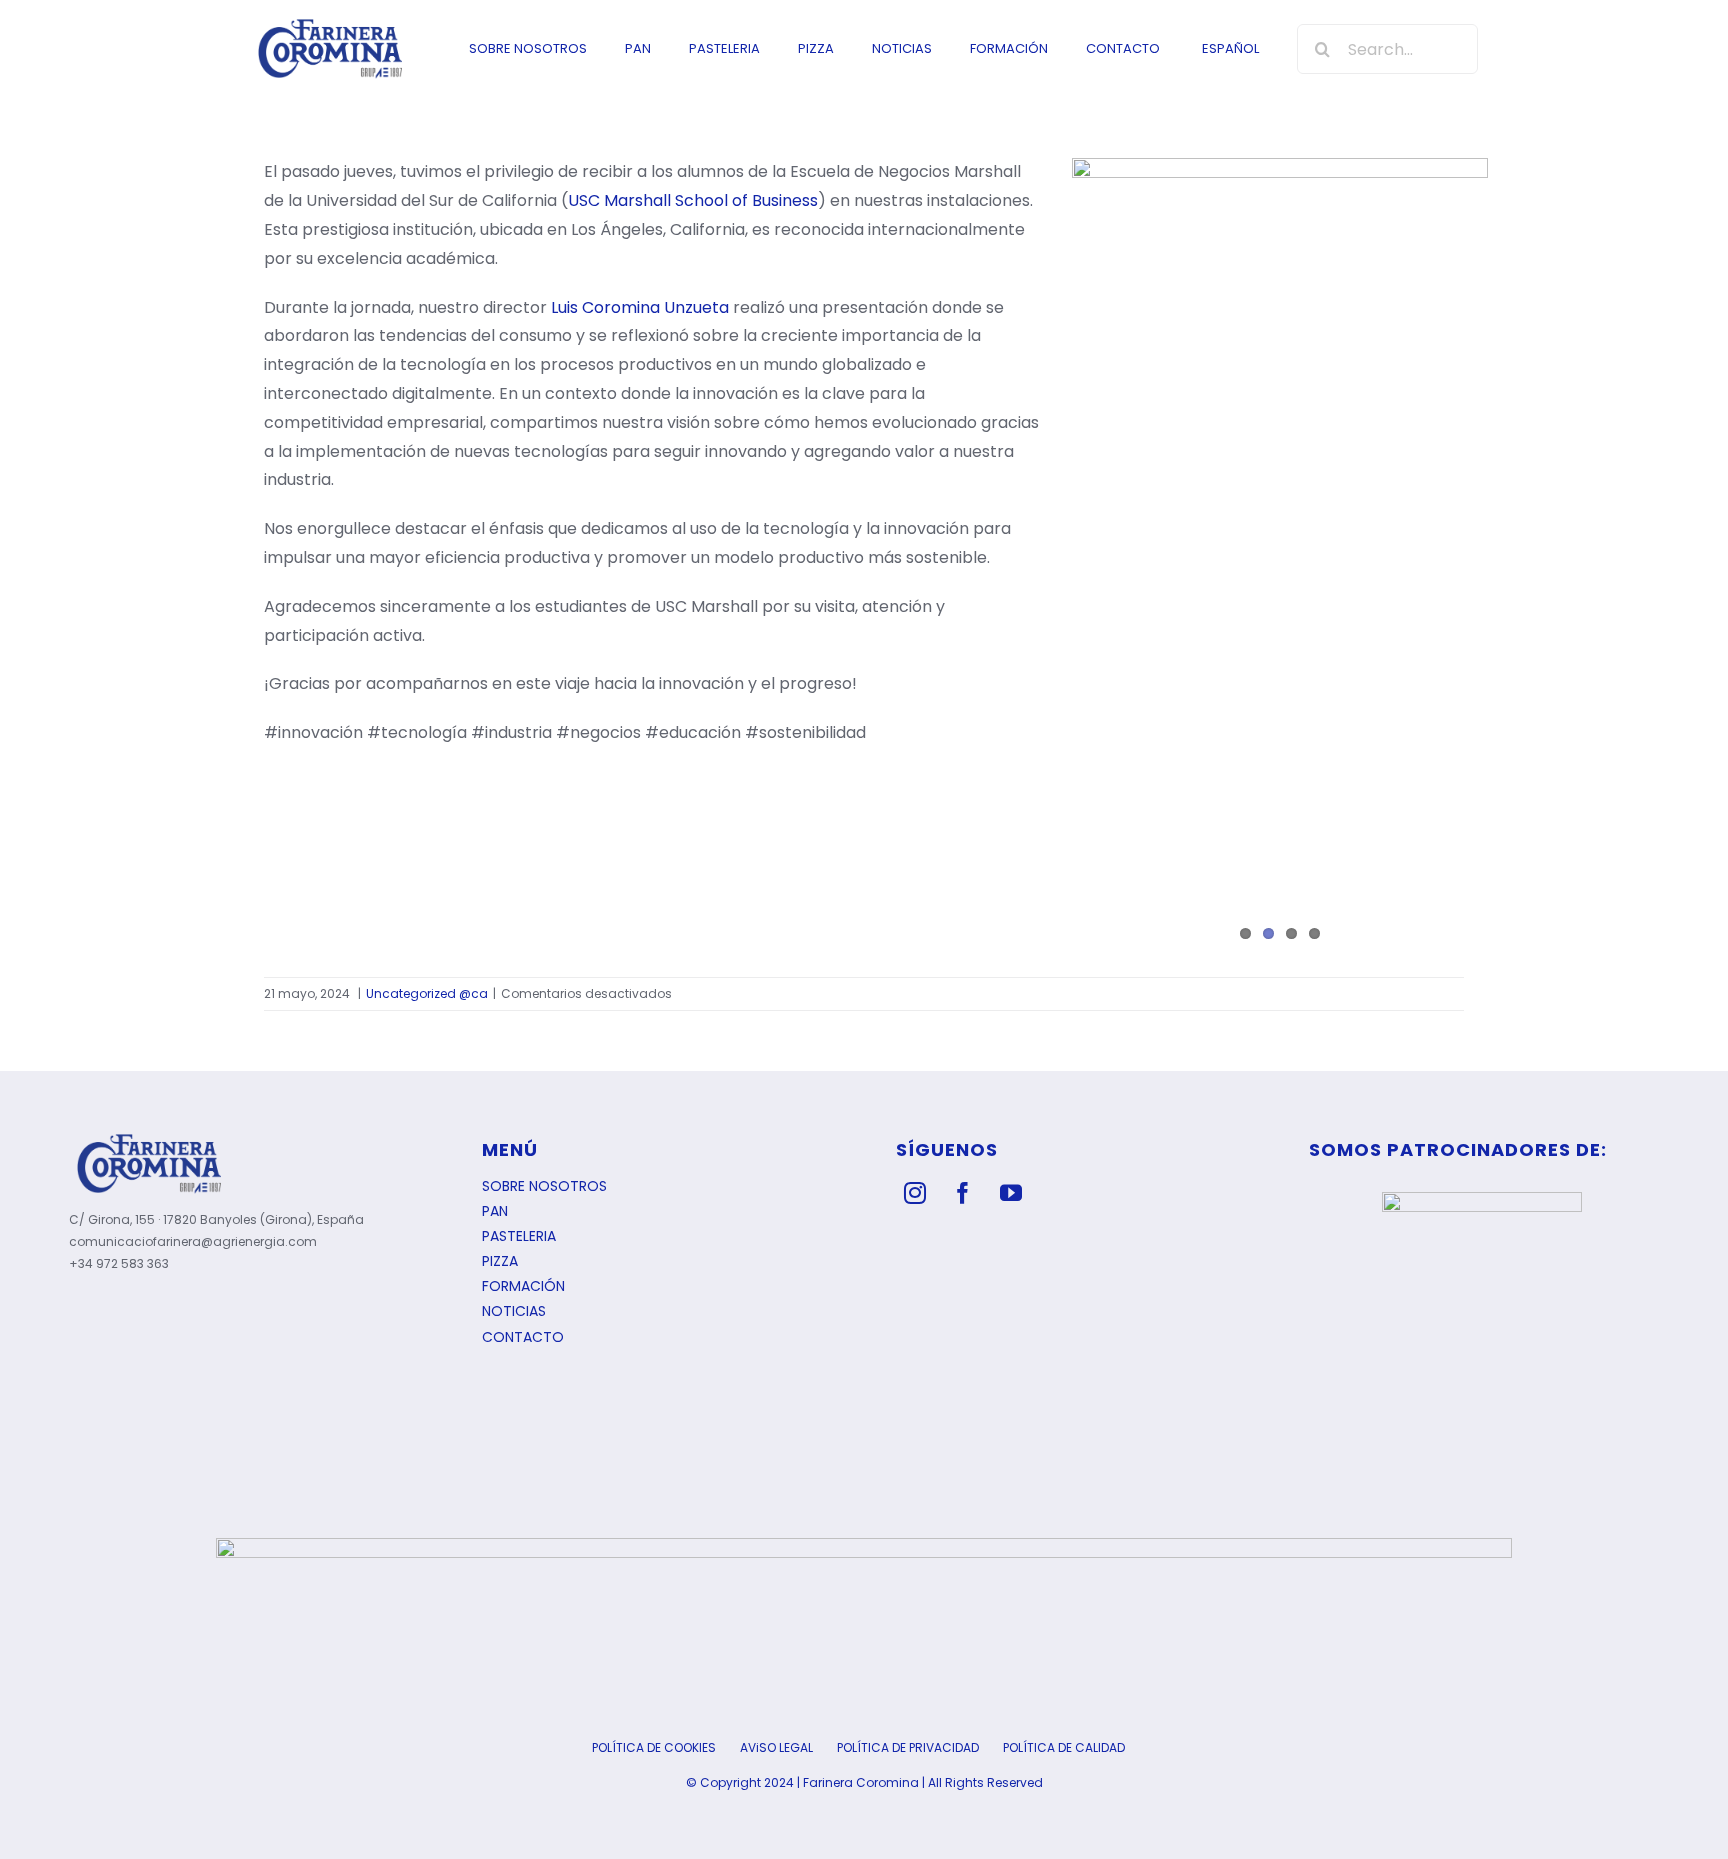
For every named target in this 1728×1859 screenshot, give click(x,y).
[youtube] (1011, 1193)
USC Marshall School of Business (693, 200)
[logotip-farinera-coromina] (329, 23)
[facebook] (963, 1193)
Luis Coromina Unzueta (640, 307)
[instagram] (915, 1193)
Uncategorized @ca (427, 993)
